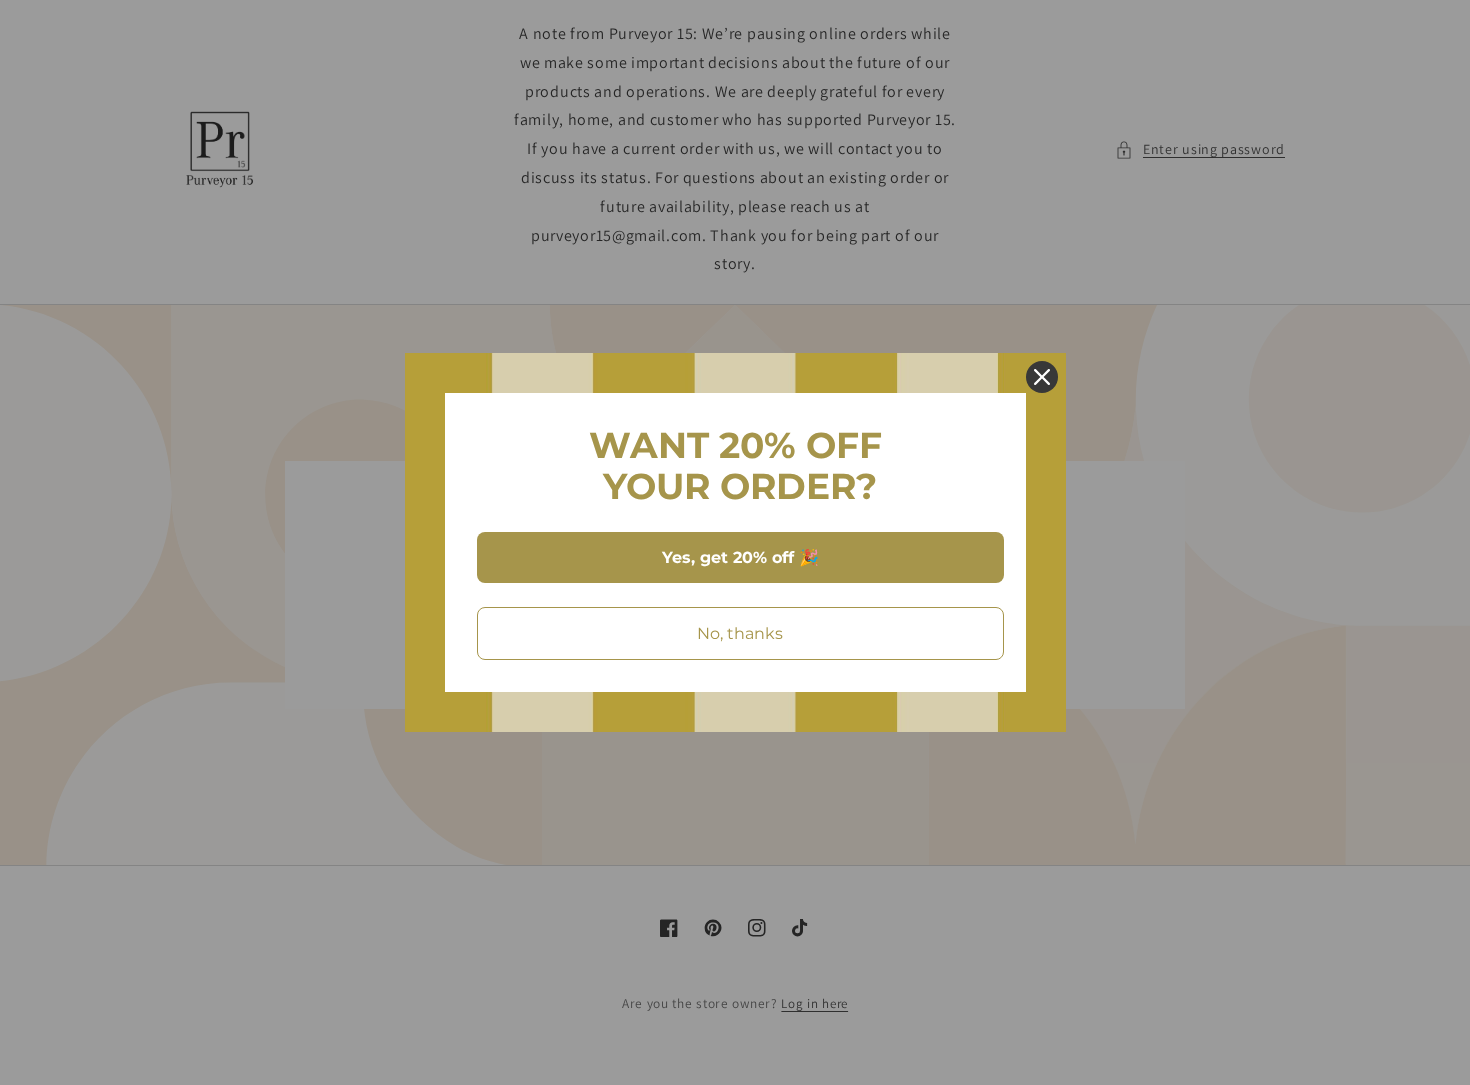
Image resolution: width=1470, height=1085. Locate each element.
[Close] (1042, 377)
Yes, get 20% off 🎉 (740, 557)
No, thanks (740, 633)
